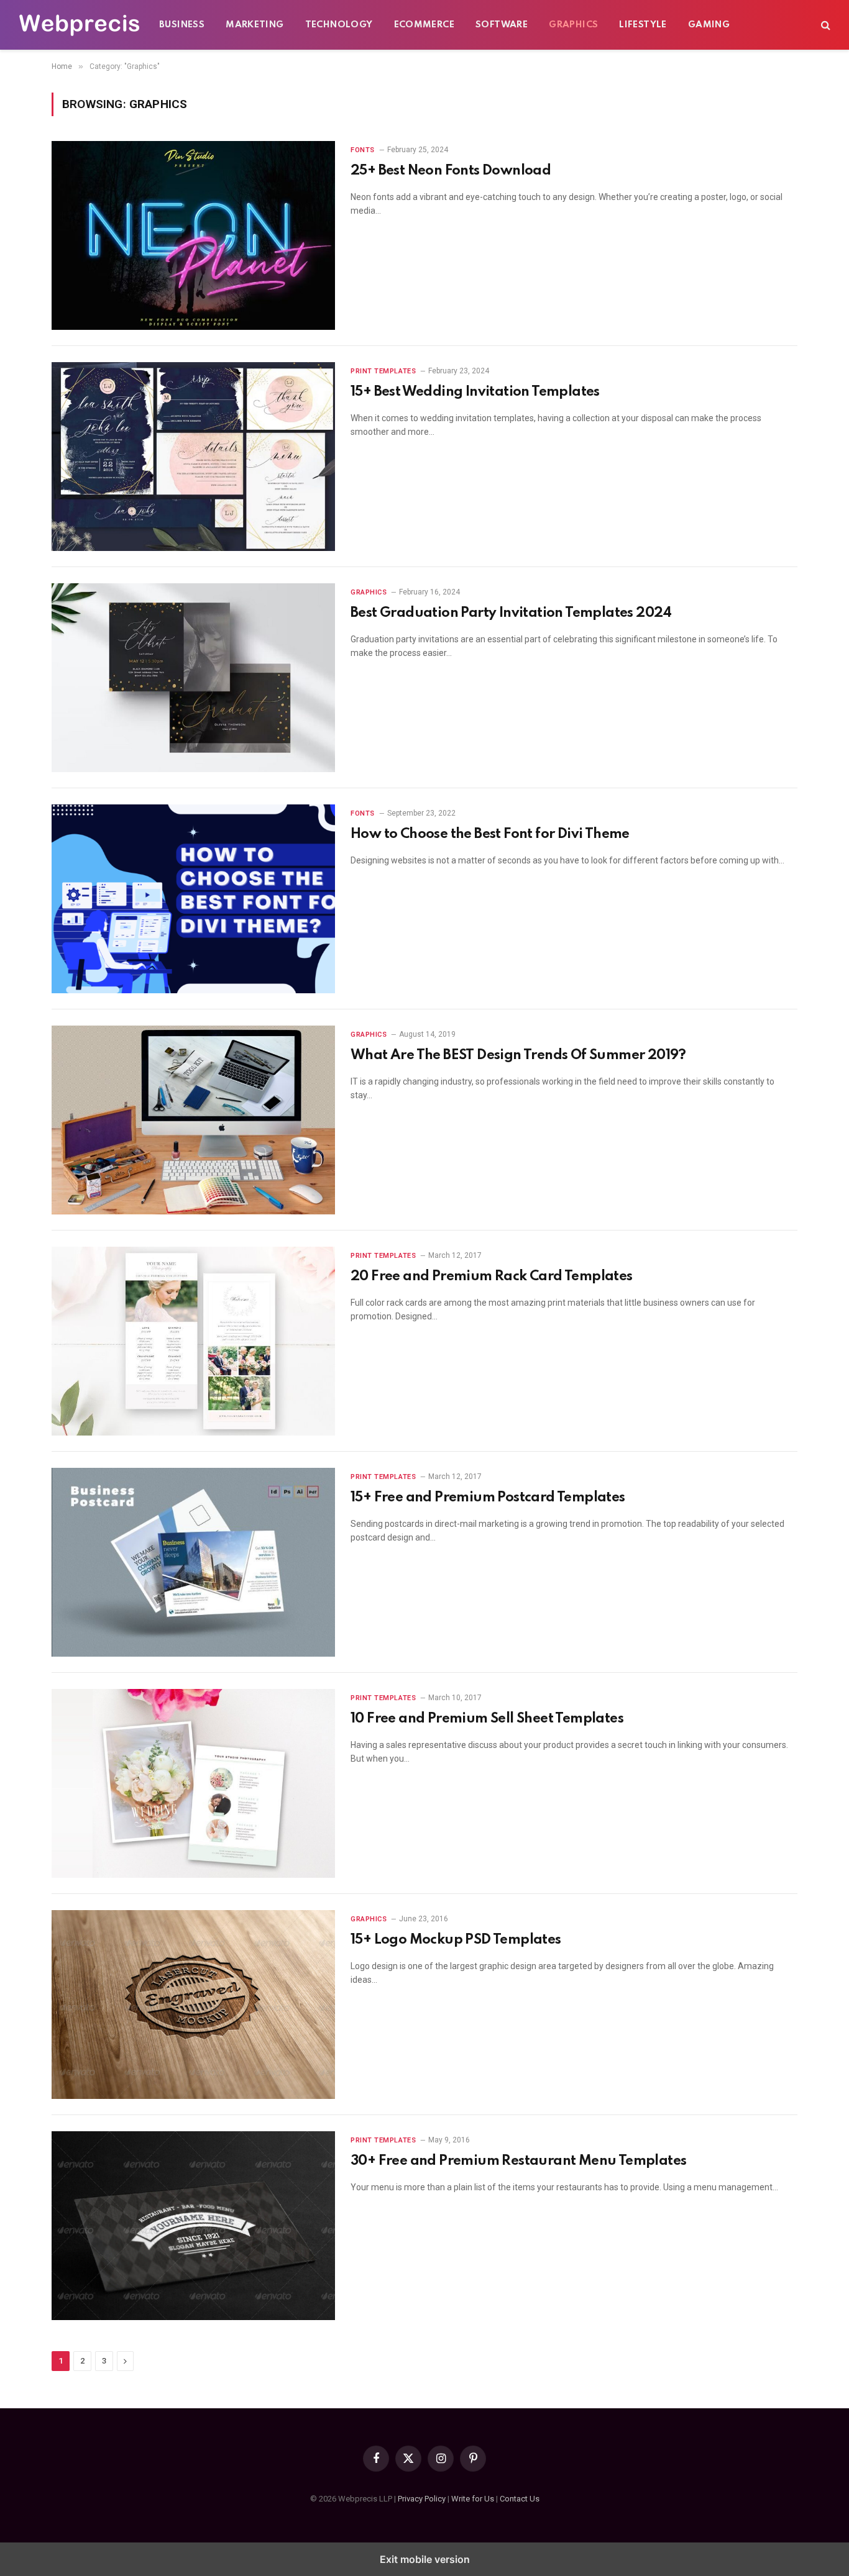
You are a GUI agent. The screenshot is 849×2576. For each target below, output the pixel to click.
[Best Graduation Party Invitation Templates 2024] (193, 678)
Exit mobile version (425, 2559)
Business (182, 25)
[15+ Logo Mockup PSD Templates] (193, 2005)
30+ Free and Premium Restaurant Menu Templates (518, 2161)
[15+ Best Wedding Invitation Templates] (193, 457)
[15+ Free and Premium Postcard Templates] (193, 1562)
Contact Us (520, 2499)
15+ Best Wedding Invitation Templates (475, 392)
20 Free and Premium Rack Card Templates (492, 1277)
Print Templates (383, 371)
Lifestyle (643, 25)
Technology (339, 25)
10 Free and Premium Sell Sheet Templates (487, 1719)
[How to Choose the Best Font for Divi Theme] (193, 899)
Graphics (573, 25)
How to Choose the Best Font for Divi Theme (490, 834)
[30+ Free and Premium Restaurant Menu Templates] (193, 2226)
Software (502, 25)
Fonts (363, 150)
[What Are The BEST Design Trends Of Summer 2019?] (193, 1120)
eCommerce (424, 25)
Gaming (709, 25)
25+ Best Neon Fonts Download (451, 171)
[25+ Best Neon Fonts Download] (193, 235)
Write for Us (473, 2499)
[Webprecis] (79, 25)
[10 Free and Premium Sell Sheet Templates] (193, 1783)
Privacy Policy (422, 2499)
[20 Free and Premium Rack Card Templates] (193, 1341)
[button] (824, 25)
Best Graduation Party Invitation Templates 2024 (511, 613)
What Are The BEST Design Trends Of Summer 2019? (518, 1055)
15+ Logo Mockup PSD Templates (456, 1940)
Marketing (255, 25)
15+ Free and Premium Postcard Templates (488, 1498)
